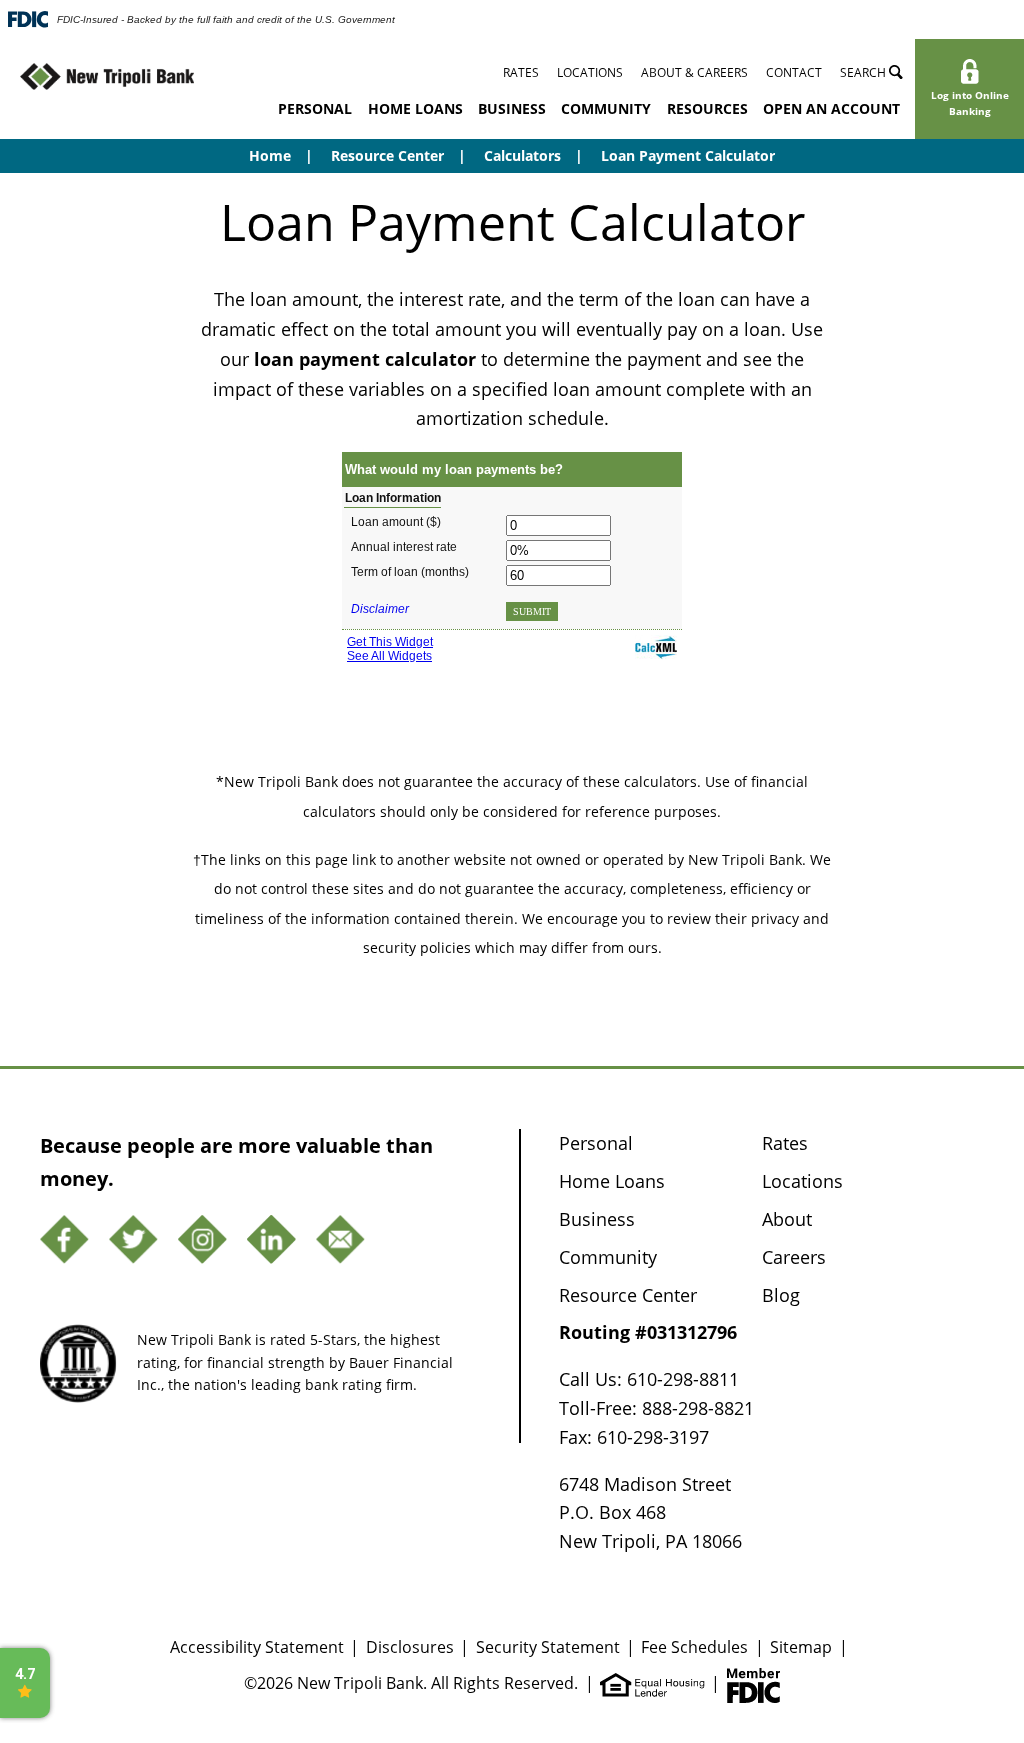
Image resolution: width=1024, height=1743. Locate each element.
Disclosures (410, 1646)
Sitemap (801, 1646)
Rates (521, 72)
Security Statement (548, 1646)
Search (864, 72)
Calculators (522, 155)
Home (270, 155)
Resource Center (387, 155)
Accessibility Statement (257, 1646)
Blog (781, 1295)
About (787, 1219)
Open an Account (831, 108)
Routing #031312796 (648, 1332)
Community (606, 108)
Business (512, 108)
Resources (707, 108)
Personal (315, 108)
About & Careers (694, 72)
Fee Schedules (694, 1646)
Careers (794, 1257)
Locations (590, 72)
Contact (794, 72)
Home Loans (415, 108)
